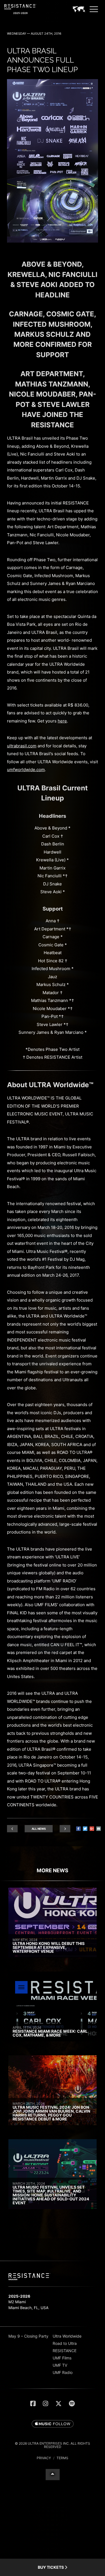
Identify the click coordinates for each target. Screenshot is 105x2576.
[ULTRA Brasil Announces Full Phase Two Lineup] (53, 241)
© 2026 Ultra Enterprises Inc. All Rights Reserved (53, 2445)
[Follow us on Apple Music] (53, 2424)
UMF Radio (63, 2372)
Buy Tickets (51, 2567)
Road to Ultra (65, 2343)
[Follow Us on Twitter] (59, 2404)
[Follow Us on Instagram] (46, 2404)
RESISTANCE (65, 2351)
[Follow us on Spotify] (72, 2404)
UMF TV (60, 2365)
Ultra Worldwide (67, 2336)
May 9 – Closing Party (28, 2336)
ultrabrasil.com (22, 746)
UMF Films (62, 2358)
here (62, 721)
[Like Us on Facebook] (33, 2404)
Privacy (44, 2458)
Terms (62, 2458)
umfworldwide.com (26, 770)
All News (39, 1829)
